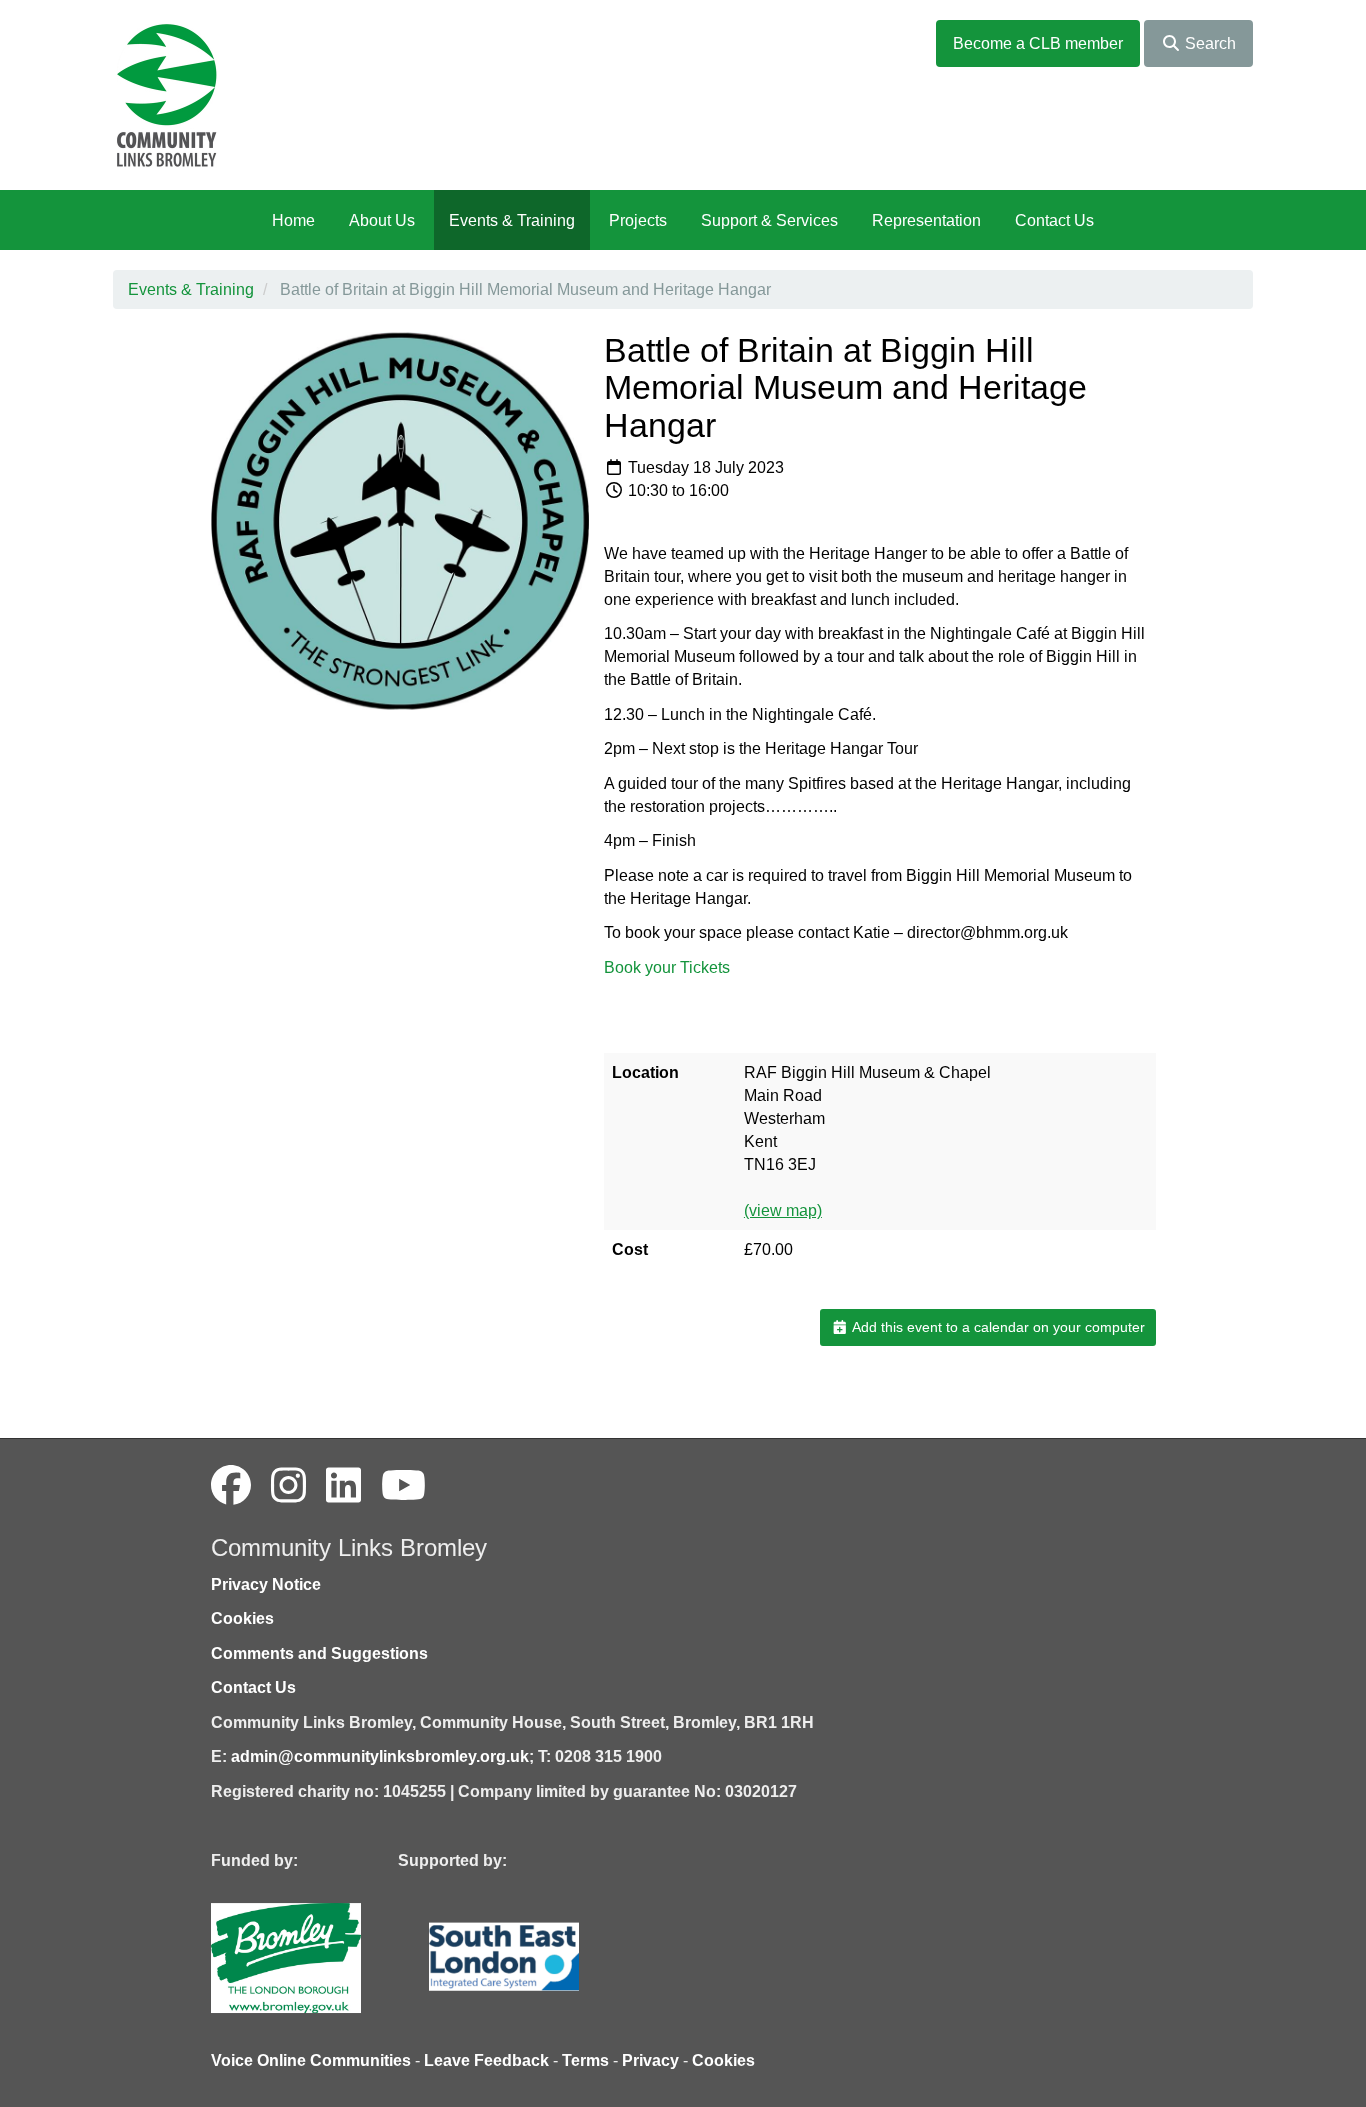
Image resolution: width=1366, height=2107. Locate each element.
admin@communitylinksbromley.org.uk (380, 1756)
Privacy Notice (266, 1584)
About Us (382, 220)
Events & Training (512, 220)
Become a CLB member (1038, 43)
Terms (585, 2060)
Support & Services (769, 220)
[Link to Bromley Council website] (316, 1956)
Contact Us (1054, 220)
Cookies (242, 1618)
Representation (926, 220)
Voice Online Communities (311, 2060)
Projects (638, 220)
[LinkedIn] (343, 1486)
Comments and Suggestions (319, 1653)
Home (293, 220)
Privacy (650, 2060)
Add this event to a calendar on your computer (997, 1327)
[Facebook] (231, 1486)
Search (1208, 43)
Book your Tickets (667, 967)
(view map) (783, 1210)
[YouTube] (403, 1486)
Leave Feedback (486, 2060)
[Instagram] (288, 1486)
